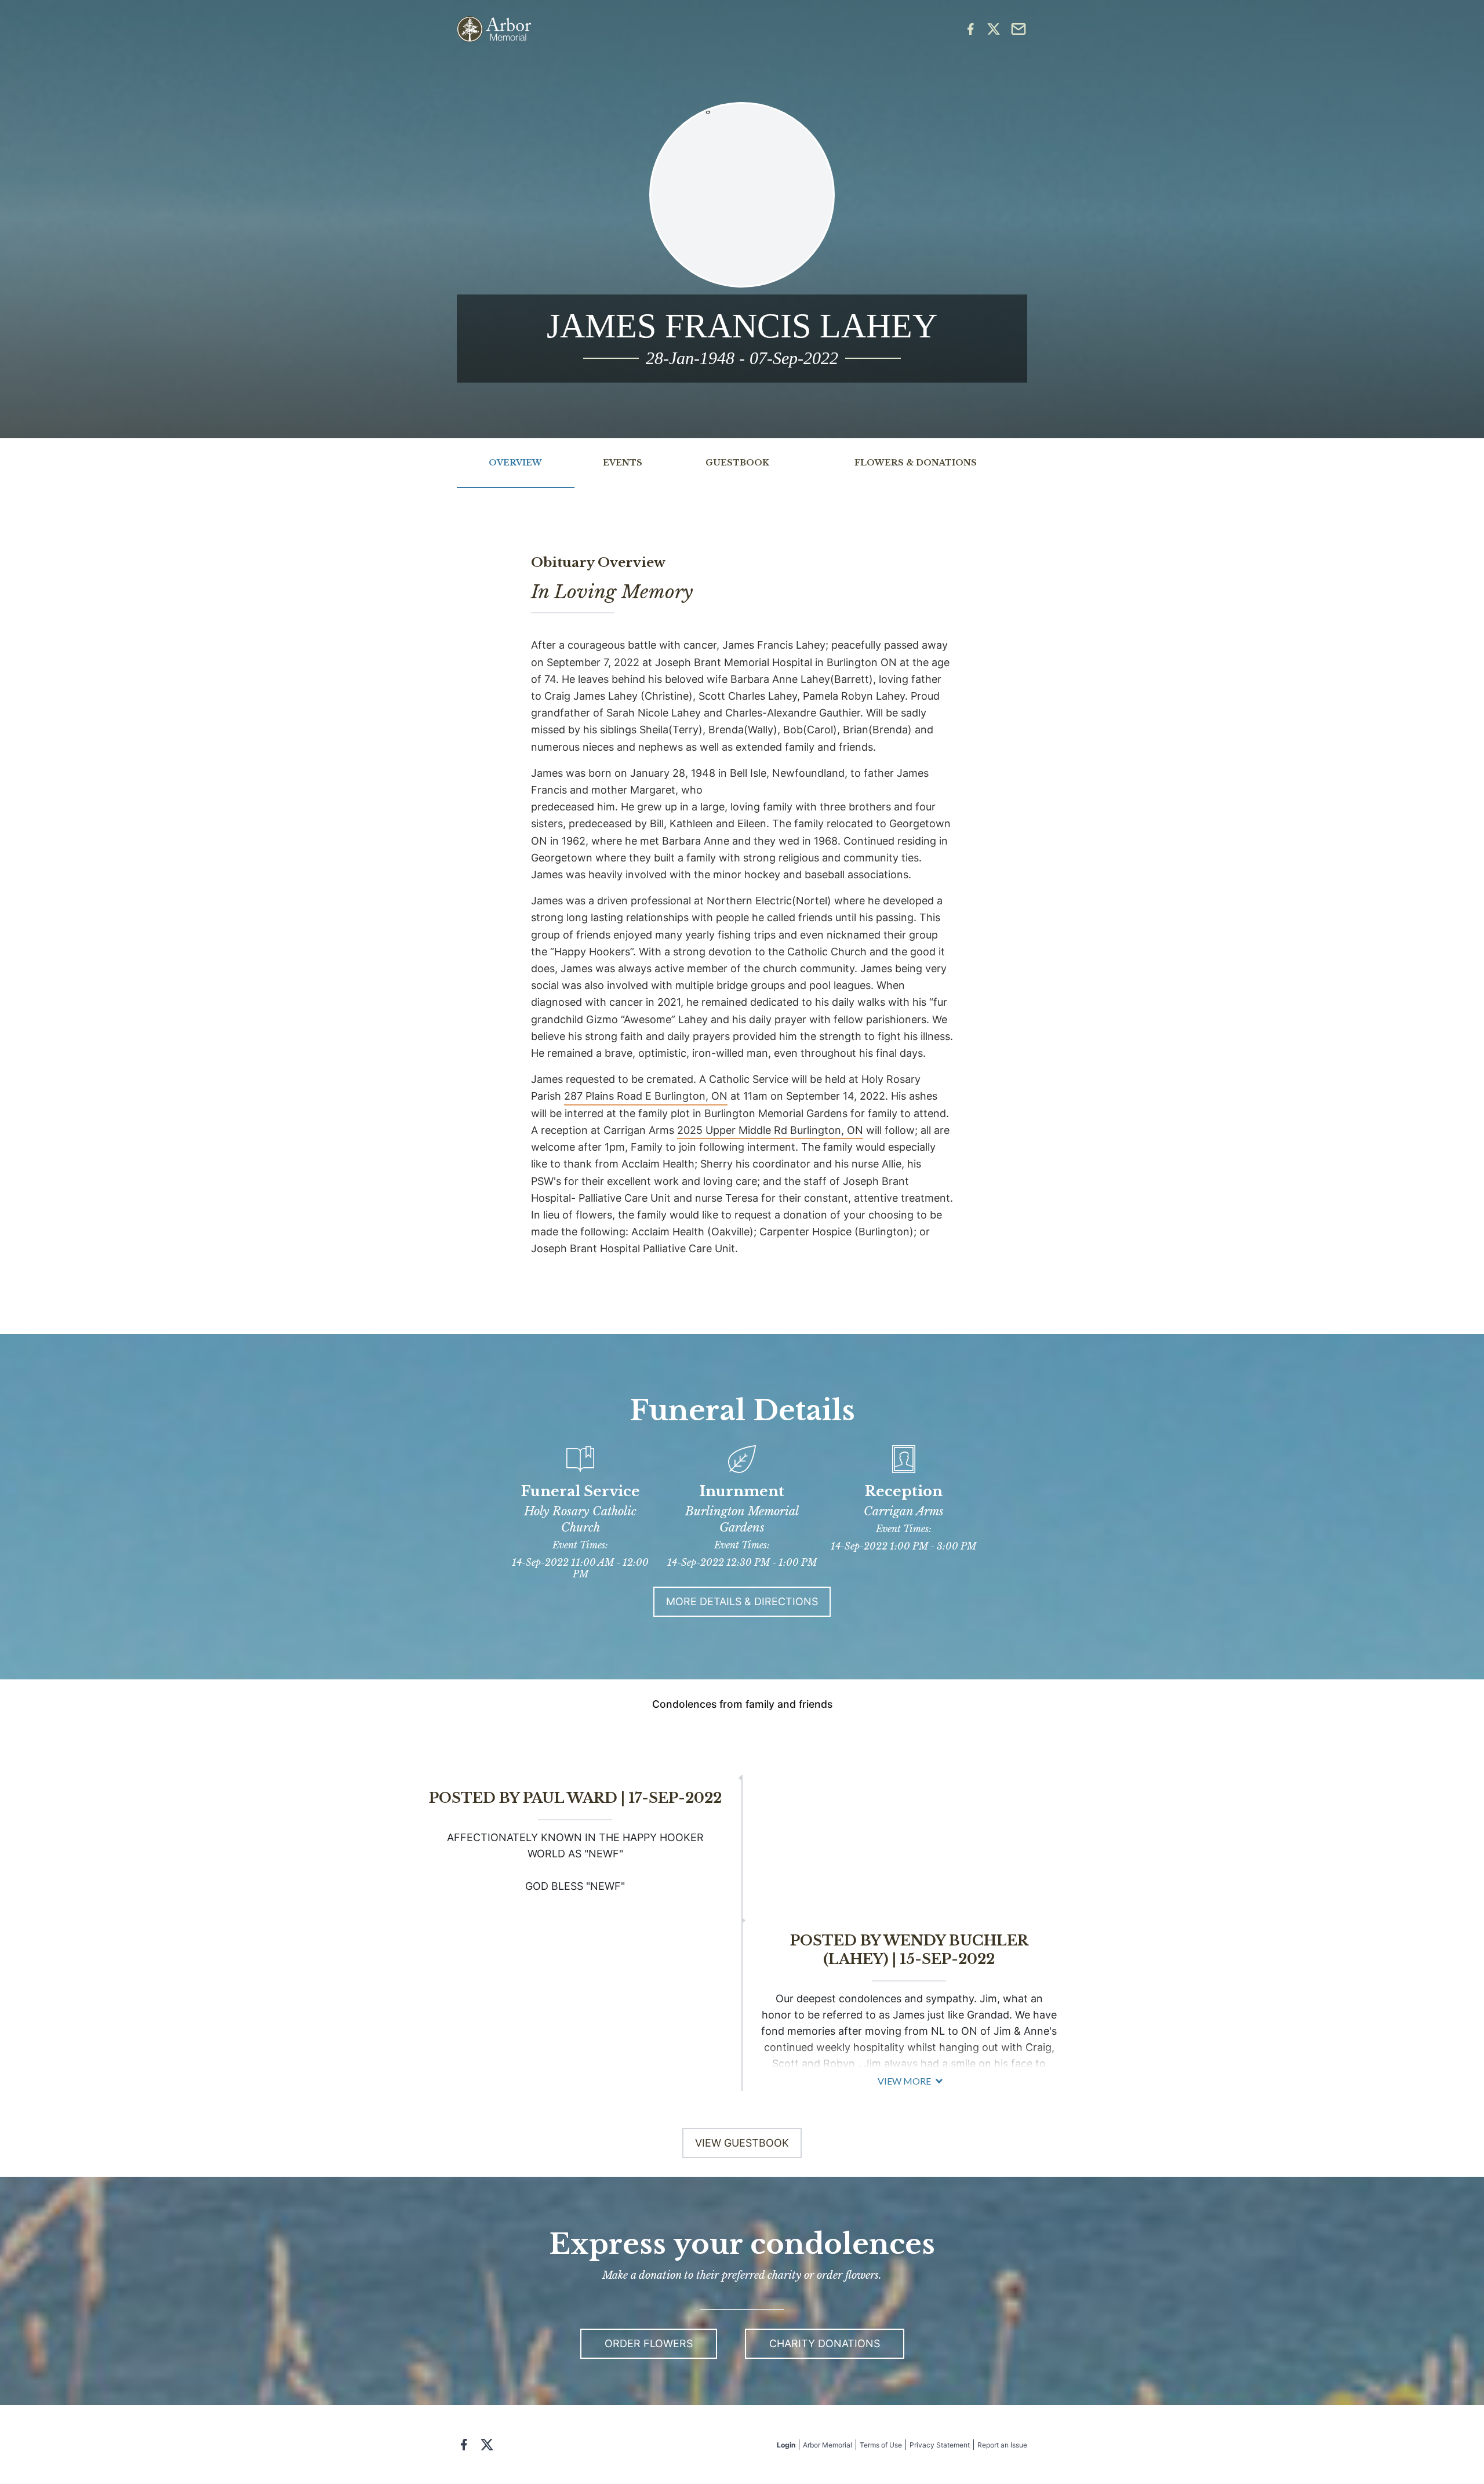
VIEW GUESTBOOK (742, 2143)
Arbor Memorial (828, 2445)
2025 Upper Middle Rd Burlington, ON (770, 1130)
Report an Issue (1002, 2445)
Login (786, 2445)
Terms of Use (881, 2445)
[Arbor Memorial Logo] (494, 29)
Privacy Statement (940, 2445)
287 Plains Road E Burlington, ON (646, 1096)
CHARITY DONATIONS (825, 2343)
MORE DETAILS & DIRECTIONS (742, 1601)
